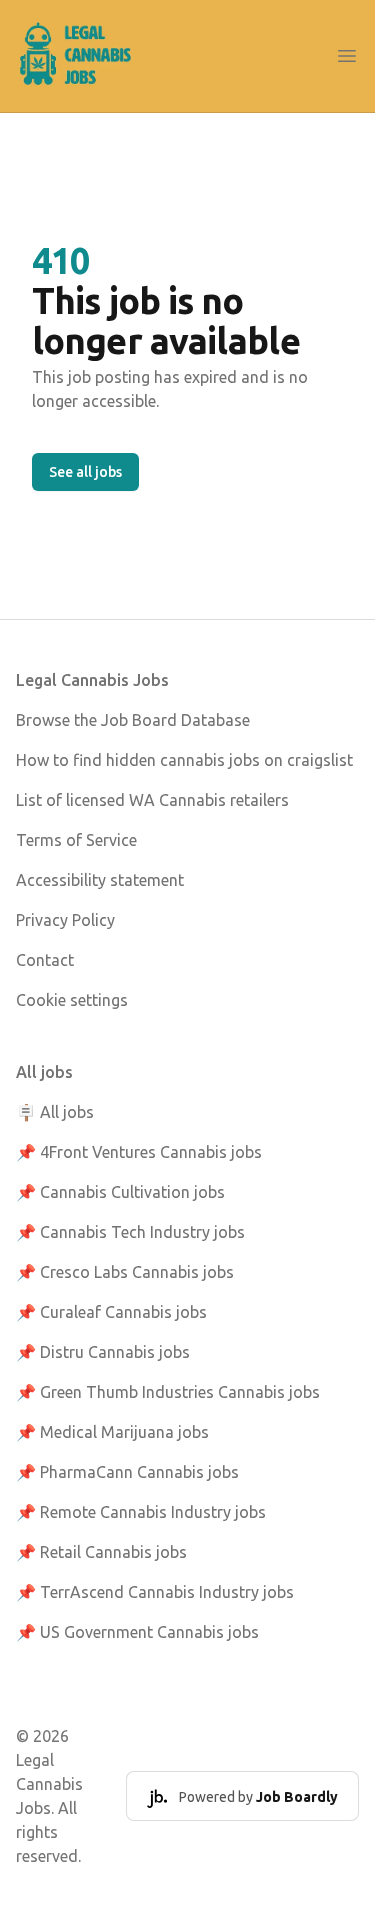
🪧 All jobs (55, 1112)
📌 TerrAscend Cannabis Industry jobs (155, 1592)
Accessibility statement (100, 880)
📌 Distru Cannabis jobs (103, 1352)
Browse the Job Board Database (133, 720)
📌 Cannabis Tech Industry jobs (130, 1232)
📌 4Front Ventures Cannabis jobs (139, 1152)
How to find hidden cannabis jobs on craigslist (184, 760)
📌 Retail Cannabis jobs (101, 1552)
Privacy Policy (65, 920)
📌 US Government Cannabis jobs (137, 1632)
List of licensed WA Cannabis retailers (152, 800)
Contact (45, 960)
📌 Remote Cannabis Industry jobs (141, 1512)
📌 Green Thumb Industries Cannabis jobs (168, 1392)
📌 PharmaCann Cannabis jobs (127, 1472)
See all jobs (85, 472)
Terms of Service (76, 840)
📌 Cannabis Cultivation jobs (120, 1192)
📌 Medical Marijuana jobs (112, 1432)
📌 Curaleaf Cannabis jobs (111, 1312)
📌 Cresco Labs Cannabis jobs (125, 1272)
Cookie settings (72, 1000)
